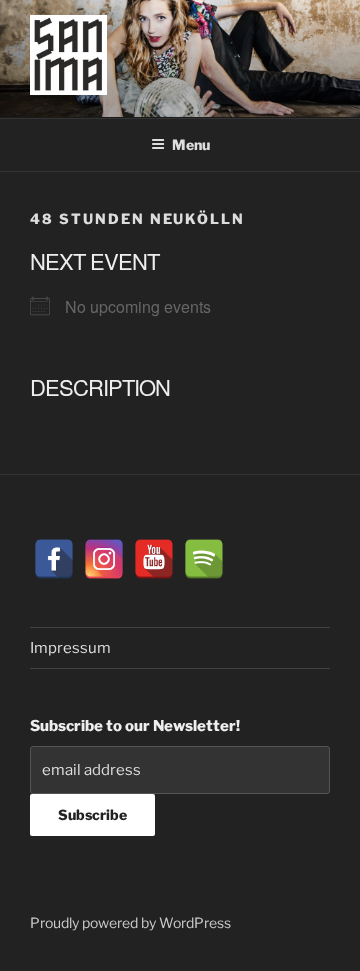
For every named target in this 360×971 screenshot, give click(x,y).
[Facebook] (54, 559)
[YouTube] (154, 559)
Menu (191, 144)
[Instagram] (104, 559)
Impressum (70, 648)
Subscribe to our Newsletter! (135, 726)
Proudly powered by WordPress (130, 922)
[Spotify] (204, 559)
